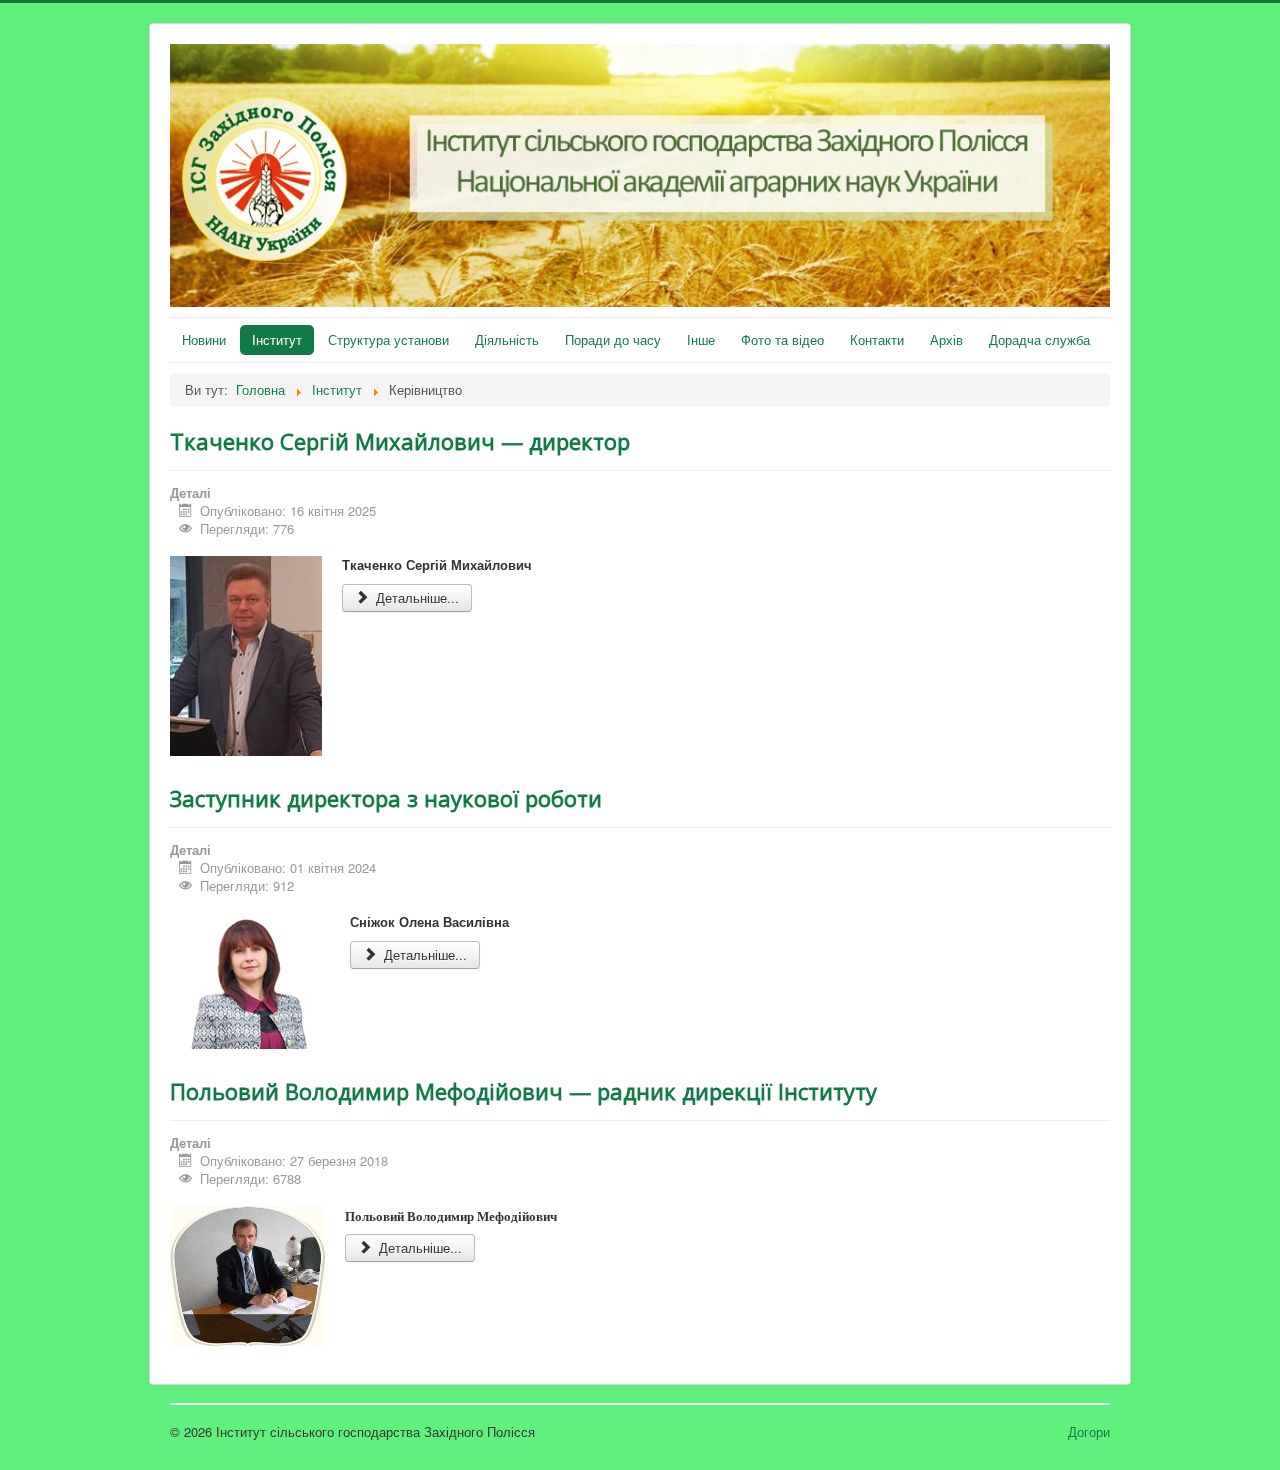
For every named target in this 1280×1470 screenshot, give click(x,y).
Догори (1089, 1431)
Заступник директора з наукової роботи (386, 798)
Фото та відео (782, 339)
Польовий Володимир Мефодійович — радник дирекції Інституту (523, 1091)
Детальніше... (415, 597)
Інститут (277, 339)
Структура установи (388, 339)
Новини (204, 339)
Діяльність (507, 339)
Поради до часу (613, 339)
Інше (701, 339)
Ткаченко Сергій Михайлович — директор (400, 441)
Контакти (877, 339)
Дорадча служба (1039, 339)
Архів (946, 339)
